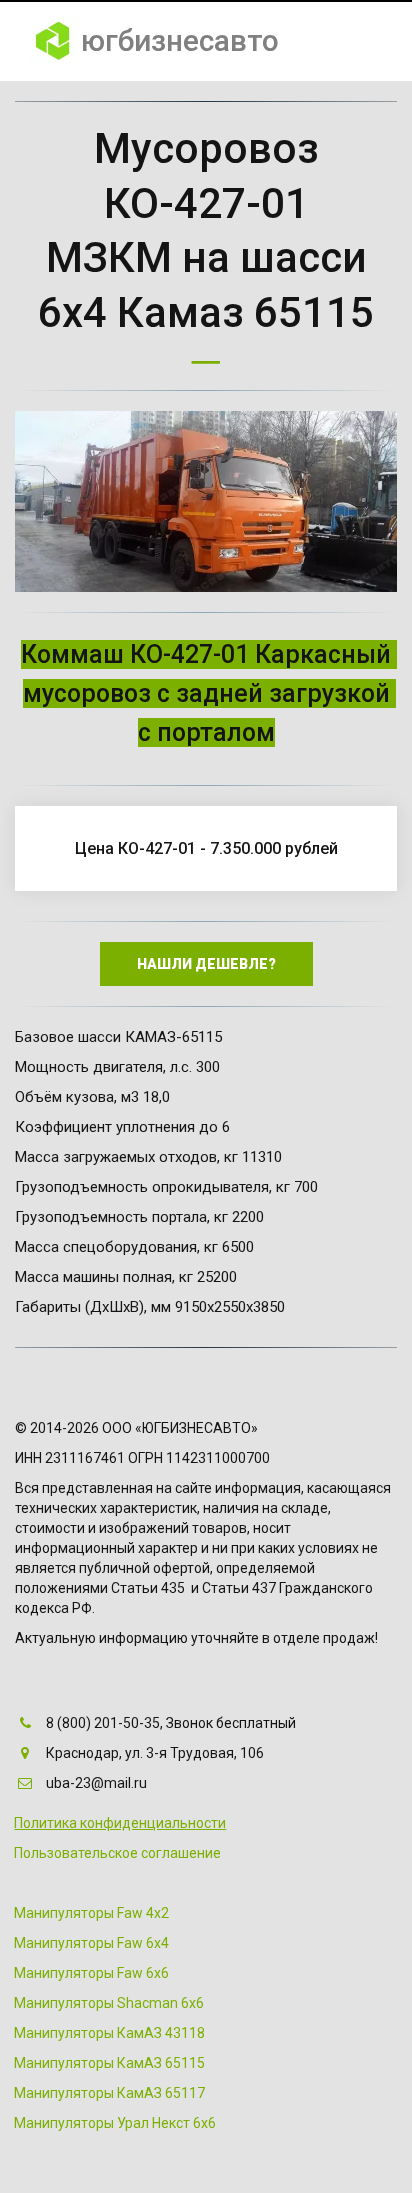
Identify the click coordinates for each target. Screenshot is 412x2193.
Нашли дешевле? (206, 964)
